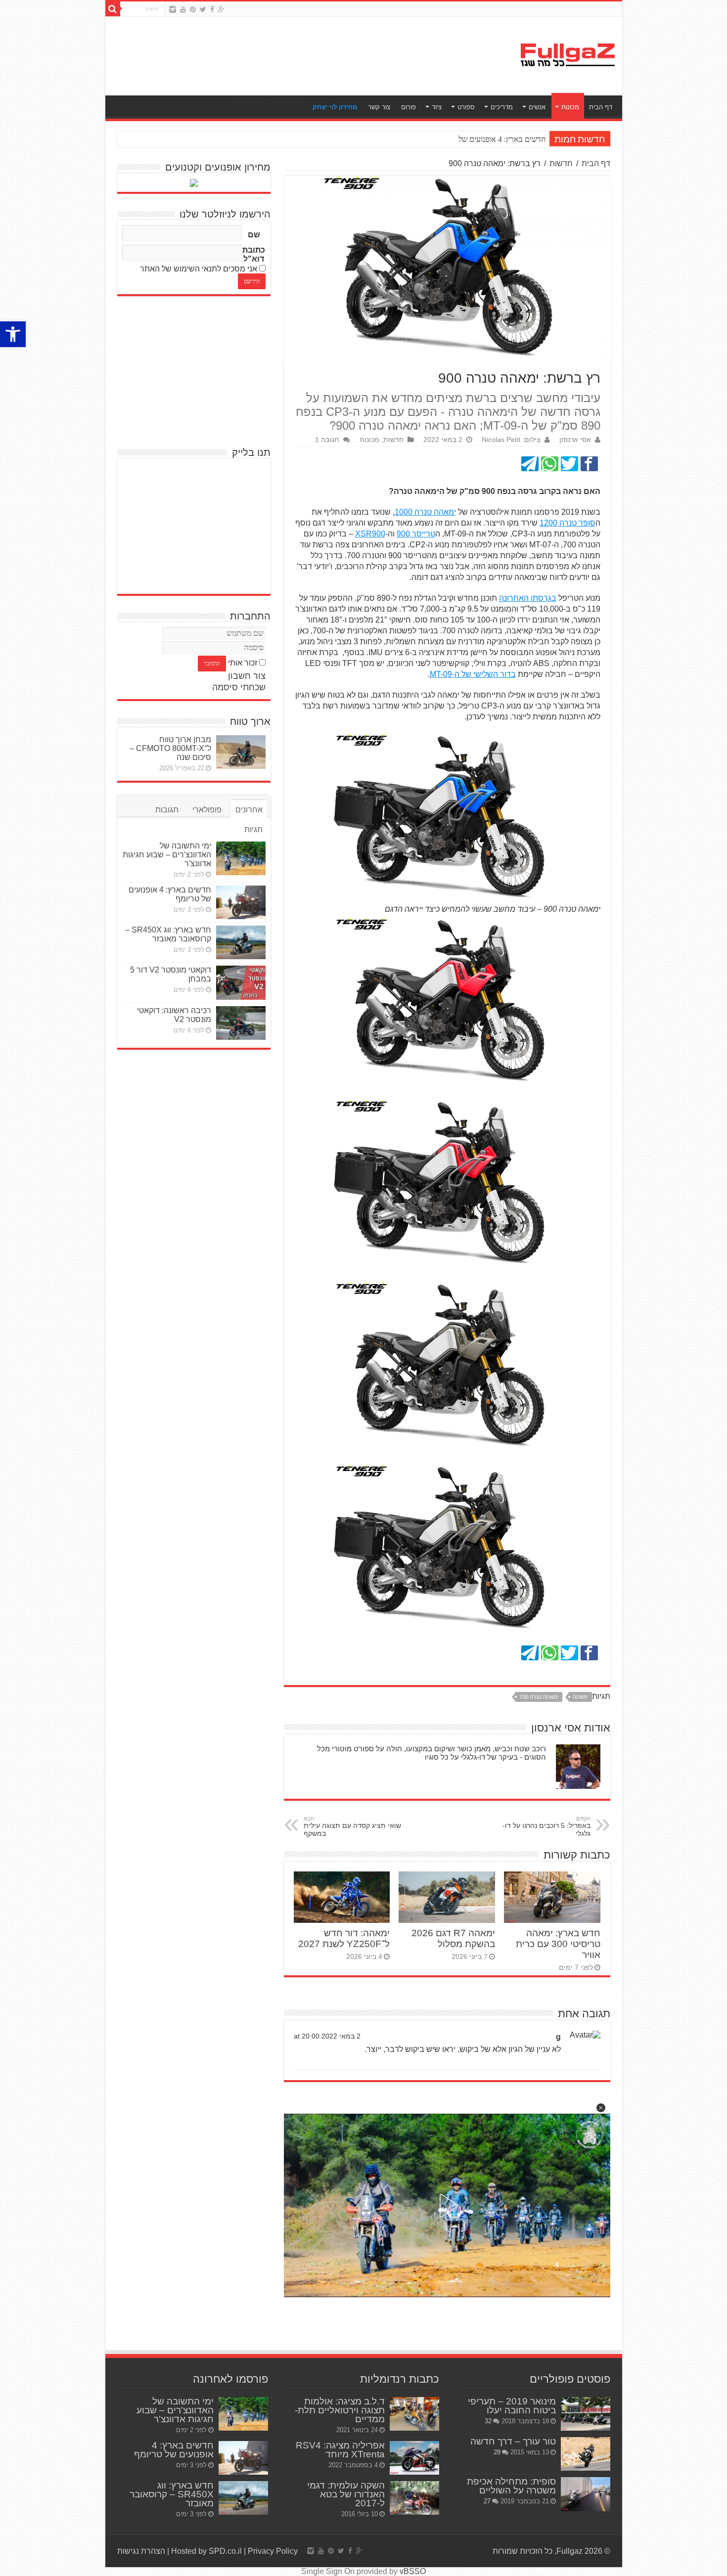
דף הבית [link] (601, 107)
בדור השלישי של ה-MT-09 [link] (473, 674)
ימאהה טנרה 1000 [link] (425, 512)
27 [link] (487, 2501)
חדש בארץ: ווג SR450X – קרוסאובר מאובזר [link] (168, 934)
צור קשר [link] (379, 107)
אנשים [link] (537, 107)
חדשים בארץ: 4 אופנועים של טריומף (490, 139)
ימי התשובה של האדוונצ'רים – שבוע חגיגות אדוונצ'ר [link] (167, 855)
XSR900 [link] (370, 534)
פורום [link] (409, 107)
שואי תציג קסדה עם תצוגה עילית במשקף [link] (352, 1826)
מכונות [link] (570, 107)
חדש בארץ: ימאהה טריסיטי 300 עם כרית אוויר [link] (558, 1944)
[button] (601, 2108)
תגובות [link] (167, 810)
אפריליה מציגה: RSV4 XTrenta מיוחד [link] (340, 2450)
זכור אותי (243, 663)
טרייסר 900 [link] (416, 534)
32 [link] (488, 2421)
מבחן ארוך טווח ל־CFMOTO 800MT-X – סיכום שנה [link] (170, 748)
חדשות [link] (561, 163)
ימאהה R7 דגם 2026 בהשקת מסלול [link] (453, 1938)
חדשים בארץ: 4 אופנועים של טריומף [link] (174, 2450)
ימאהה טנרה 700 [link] (539, 1697)
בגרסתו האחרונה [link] (528, 598)
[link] (13, 334)
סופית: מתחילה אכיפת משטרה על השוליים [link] (511, 2486)
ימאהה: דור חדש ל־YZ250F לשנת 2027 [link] (344, 1938)
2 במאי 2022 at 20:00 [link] (327, 2036)
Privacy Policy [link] (273, 2551)
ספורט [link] (466, 107)
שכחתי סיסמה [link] (239, 687)
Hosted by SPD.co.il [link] (206, 2551)
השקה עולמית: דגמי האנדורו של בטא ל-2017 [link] (346, 2494)
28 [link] (497, 2452)
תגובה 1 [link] (327, 440)
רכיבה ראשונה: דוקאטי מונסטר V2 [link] (174, 1015)
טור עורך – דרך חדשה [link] (513, 2441)
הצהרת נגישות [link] (141, 2551)
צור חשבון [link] (247, 676)
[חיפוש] (113, 9)
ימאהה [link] (581, 1697)
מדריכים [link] (502, 107)
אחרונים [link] (249, 810)
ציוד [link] (437, 107)
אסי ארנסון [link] (575, 440)
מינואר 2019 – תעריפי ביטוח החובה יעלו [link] (512, 2406)
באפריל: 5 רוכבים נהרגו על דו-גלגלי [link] (546, 1826)
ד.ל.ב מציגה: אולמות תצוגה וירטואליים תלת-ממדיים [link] (340, 2410)
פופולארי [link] (207, 810)
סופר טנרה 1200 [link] (568, 523)
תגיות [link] (253, 829)
